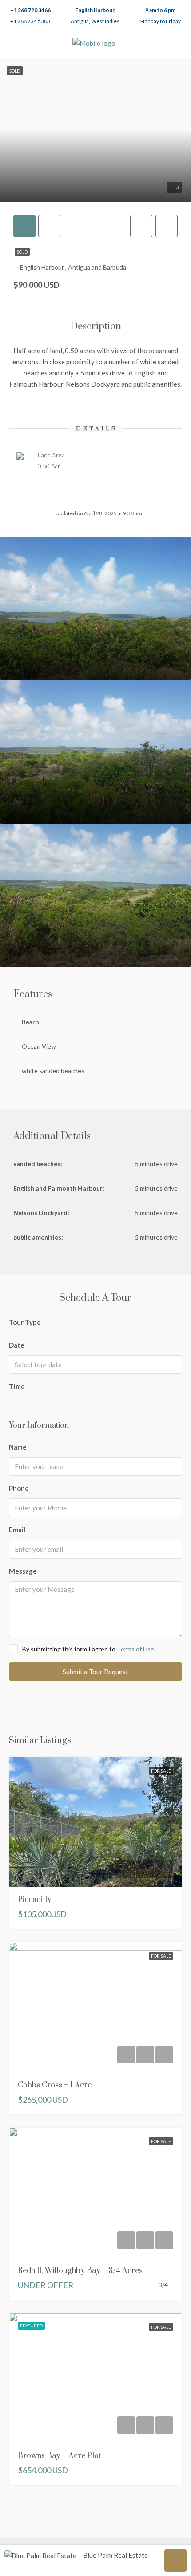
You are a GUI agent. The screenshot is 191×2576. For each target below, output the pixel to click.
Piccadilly (35, 1900)
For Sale (161, 1771)
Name (18, 1447)
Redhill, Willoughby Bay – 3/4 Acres (80, 2271)
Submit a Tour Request (95, 1672)
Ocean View (39, 1046)
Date (17, 1345)
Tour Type (25, 1322)
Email (17, 1530)
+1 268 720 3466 (30, 10)
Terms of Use (135, 1649)
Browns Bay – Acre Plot (59, 2456)
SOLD (22, 252)
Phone (19, 1488)
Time (17, 1386)
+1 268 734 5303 (30, 21)
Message (23, 1571)
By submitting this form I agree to (88, 1649)
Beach (30, 1022)
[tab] (24, 226)
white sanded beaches (53, 1071)
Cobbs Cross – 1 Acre (55, 2085)
